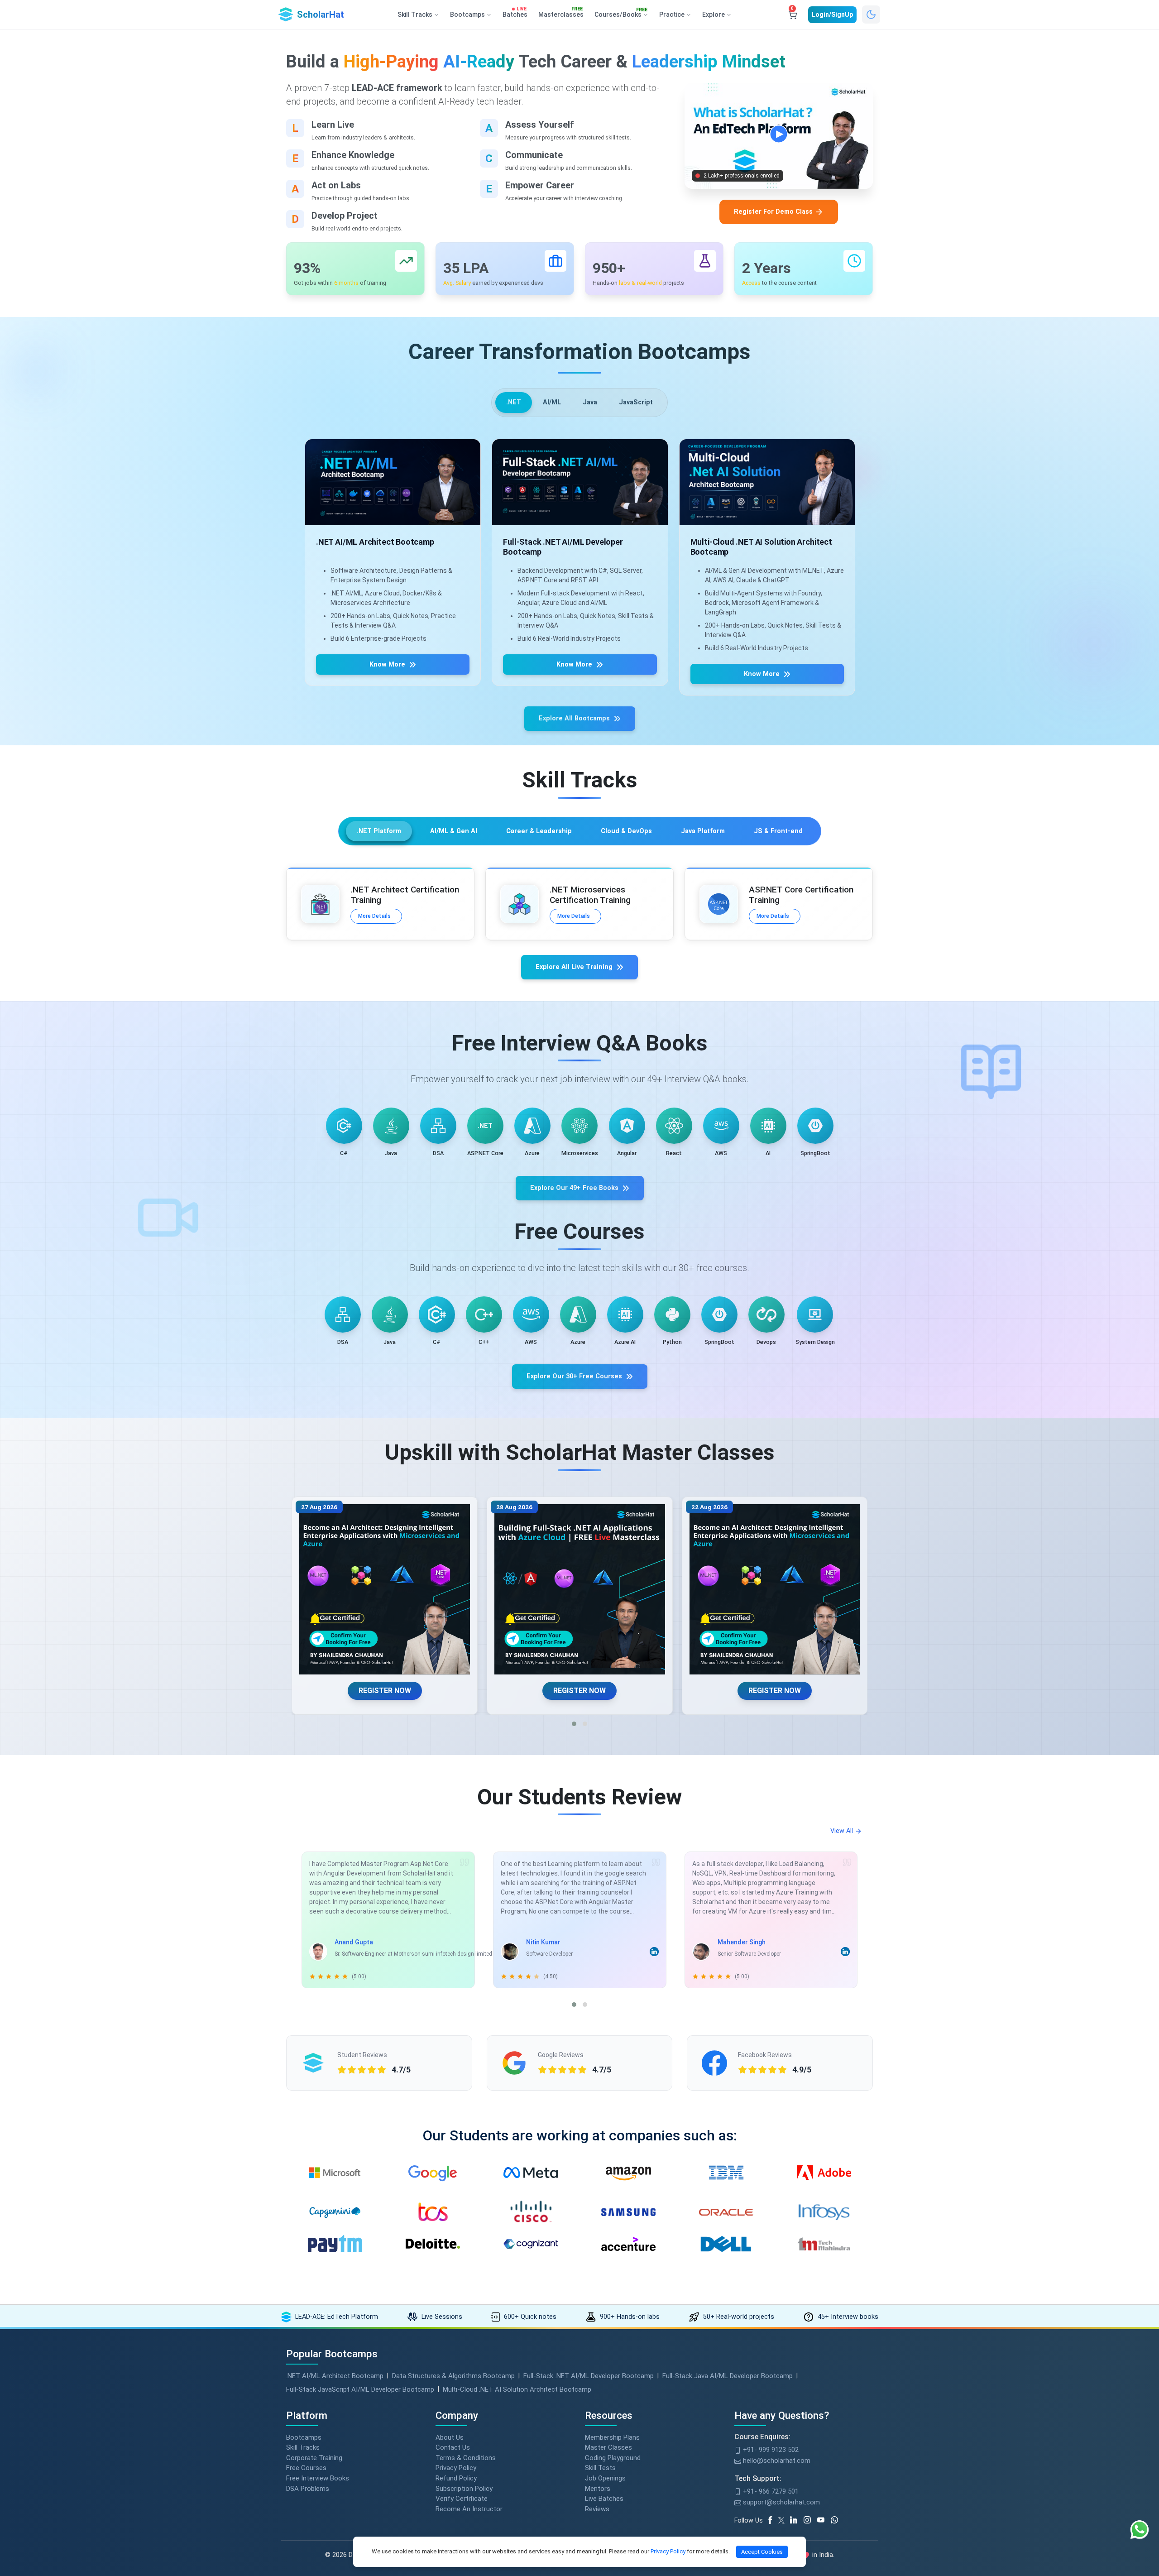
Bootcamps (304, 2437)
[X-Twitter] (783, 2520)
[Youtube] (824, 2520)
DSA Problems (308, 2489)
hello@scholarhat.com (776, 2461)
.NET (514, 402)
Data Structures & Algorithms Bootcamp (453, 2376)
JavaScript (636, 402)
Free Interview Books (318, 2478)
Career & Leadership (539, 831)
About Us (450, 2437)
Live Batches (604, 2499)
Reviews (597, 2509)
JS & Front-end (778, 831)
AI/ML (552, 402)
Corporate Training (314, 2458)
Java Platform (703, 831)
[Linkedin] (797, 2520)
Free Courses (306, 2468)
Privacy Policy (456, 2468)
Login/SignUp (832, 14)
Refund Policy (456, 2478)
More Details (374, 916)
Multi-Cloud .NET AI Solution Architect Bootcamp (517, 2389)
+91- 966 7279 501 (770, 2491)
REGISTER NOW (384, 1691)
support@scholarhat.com (781, 2502)
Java (590, 402)
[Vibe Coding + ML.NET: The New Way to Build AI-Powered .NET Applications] (580, 1590)
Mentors (598, 2489)
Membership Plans (612, 2437)
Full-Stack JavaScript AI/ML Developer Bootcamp (360, 2389)
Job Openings (605, 2478)
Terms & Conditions (466, 2458)
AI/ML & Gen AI (454, 831)
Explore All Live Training (574, 967)
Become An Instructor (469, 2509)
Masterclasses (561, 13)
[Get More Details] (393, 482)
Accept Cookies (762, 2552)
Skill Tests (600, 2468)
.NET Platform (379, 831)
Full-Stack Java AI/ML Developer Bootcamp (728, 2376)
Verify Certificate (462, 2499)
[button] (574, 1724)
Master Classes (608, 2447)
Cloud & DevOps (626, 831)
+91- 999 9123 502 (770, 2450)
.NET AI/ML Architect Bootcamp (335, 2376)
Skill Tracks (303, 2447)
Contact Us (453, 2447)
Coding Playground (613, 2458)
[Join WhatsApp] (838, 2520)
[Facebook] (772, 2520)
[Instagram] (810, 2520)
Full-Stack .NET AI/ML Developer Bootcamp (589, 2376)
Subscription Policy (464, 2489)
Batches (515, 13)
